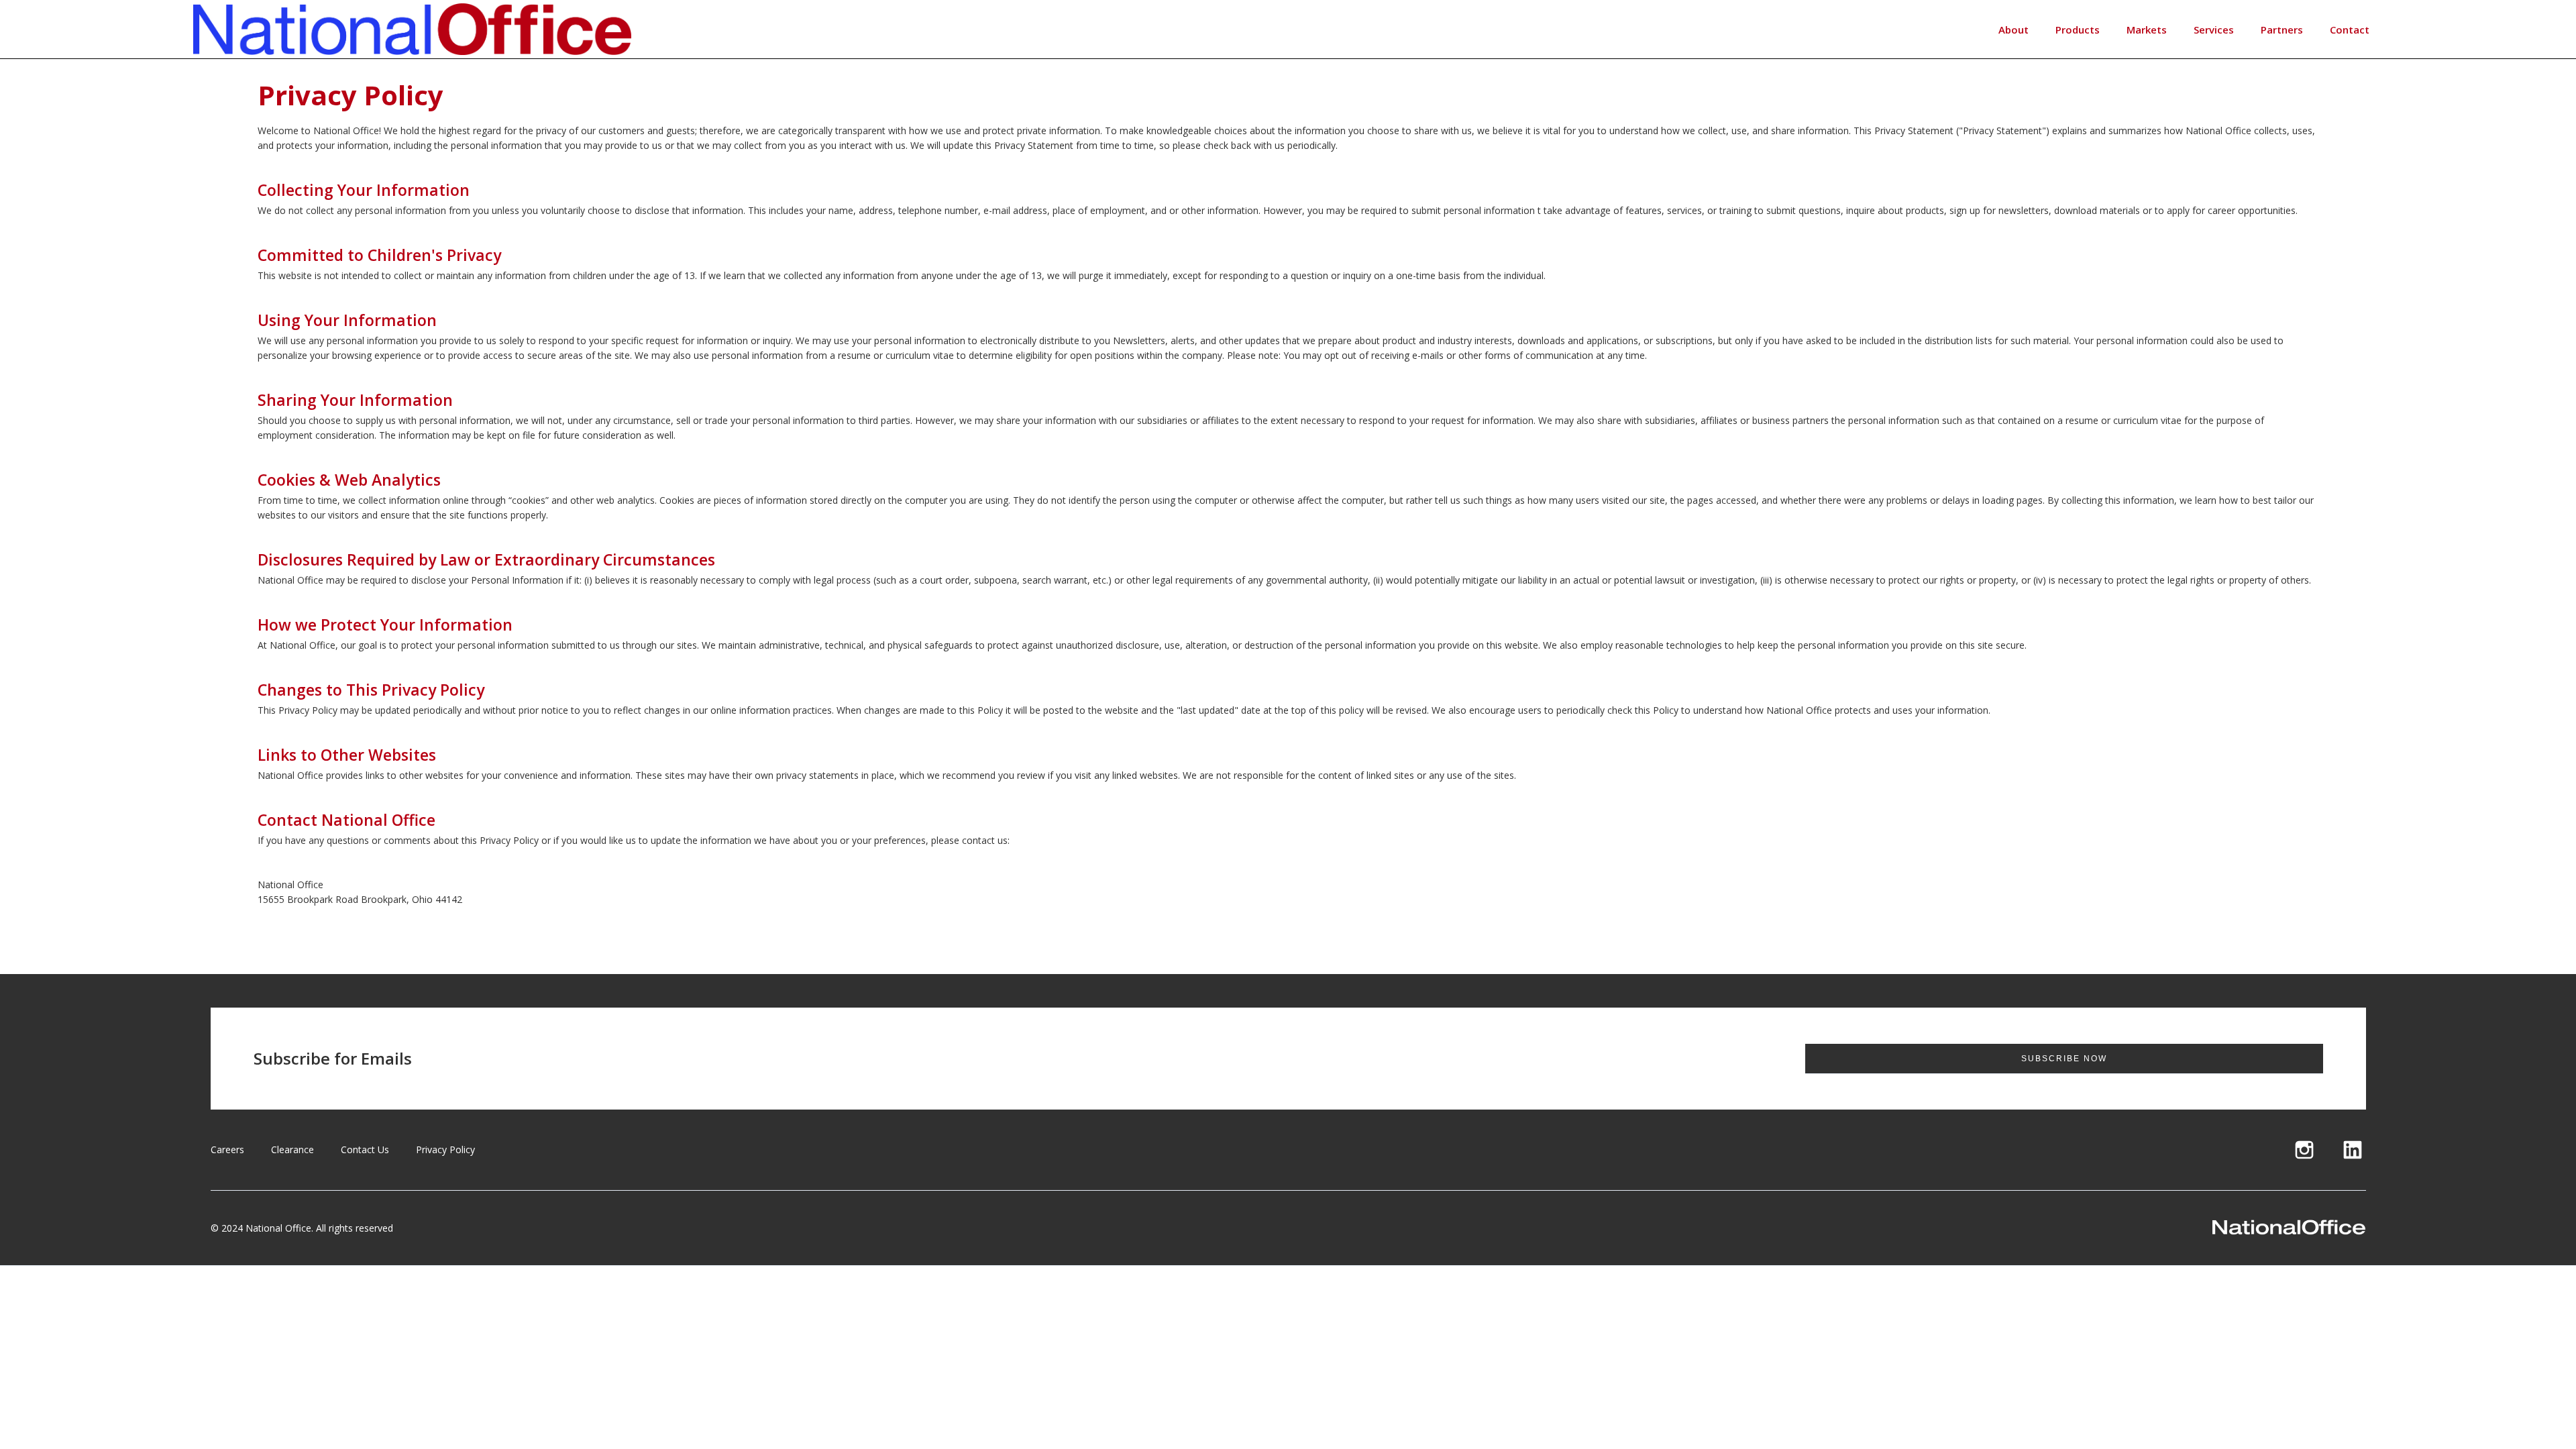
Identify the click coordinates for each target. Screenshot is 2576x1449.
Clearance (292, 1149)
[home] (412, 29)
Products (2078, 30)
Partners (2282, 30)
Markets (2147, 30)
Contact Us (365, 1149)
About (2014, 30)
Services (2214, 30)
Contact (2350, 30)
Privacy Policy (445, 1149)
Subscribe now (2064, 1059)
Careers (227, 1149)
